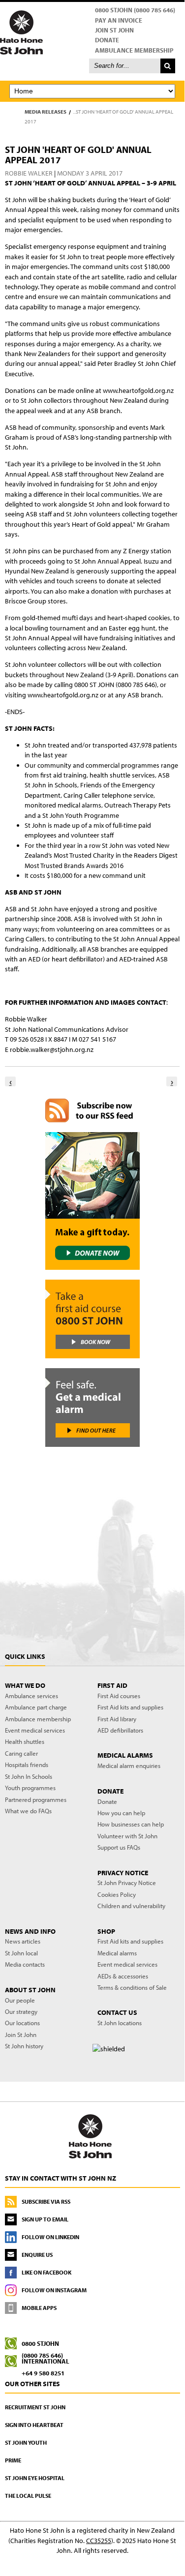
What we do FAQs (28, 1811)
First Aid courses (119, 1696)
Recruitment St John (35, 2407)
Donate (107, 40)
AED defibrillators (120, 1730)
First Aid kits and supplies (130, 1707)
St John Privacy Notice (127, 1883)
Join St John (114, 30)
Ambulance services (31, 1696)
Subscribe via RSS (46, 2202)
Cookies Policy (117, 1894)
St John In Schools (29, 1776)
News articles (23, 1941)
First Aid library (117, 1719)
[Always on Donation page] (92, 1201)
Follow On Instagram (54, 2290)
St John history (24, 2046)
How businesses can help (131, 1824)
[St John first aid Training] (92, 1319)
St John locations (120, 2023)
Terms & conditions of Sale (132, 1987)
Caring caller (21, 1753)
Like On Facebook (46, 2272)
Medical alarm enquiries (129, 1766)
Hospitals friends (27, 1765)
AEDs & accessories (123, 1976)
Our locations (22, 2023)
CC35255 (99, 2541)
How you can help (121, 1813)
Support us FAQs (119, 1847)
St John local (21, 1953)
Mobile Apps (39, 2308)
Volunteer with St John (127, 1836)
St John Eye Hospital (35, 2478)
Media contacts (25, 1964)
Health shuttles (25, 1741)
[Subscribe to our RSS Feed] (92, 1110)
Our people (20, 2000)
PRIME (13, 2460)
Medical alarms (117, 1953)
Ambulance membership (38, 1719)
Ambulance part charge (36, 1707)
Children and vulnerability (131, 1906)
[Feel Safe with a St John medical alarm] (92, 1408)
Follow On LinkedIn (50, 2237)
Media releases (46, 112)
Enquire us (37, 2255)
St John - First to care (90, 2136)
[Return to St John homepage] (92, 32)
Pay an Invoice (119, 20)
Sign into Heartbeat (34, 2425)
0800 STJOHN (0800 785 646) (135, 10)
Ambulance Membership (134, 50)
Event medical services (35, 1730)
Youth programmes (30, 1788)
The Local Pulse (28, 2496)
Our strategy (21, 2011)
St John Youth (26, 2442)
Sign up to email (45, 2219)
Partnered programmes (36, 1799)
